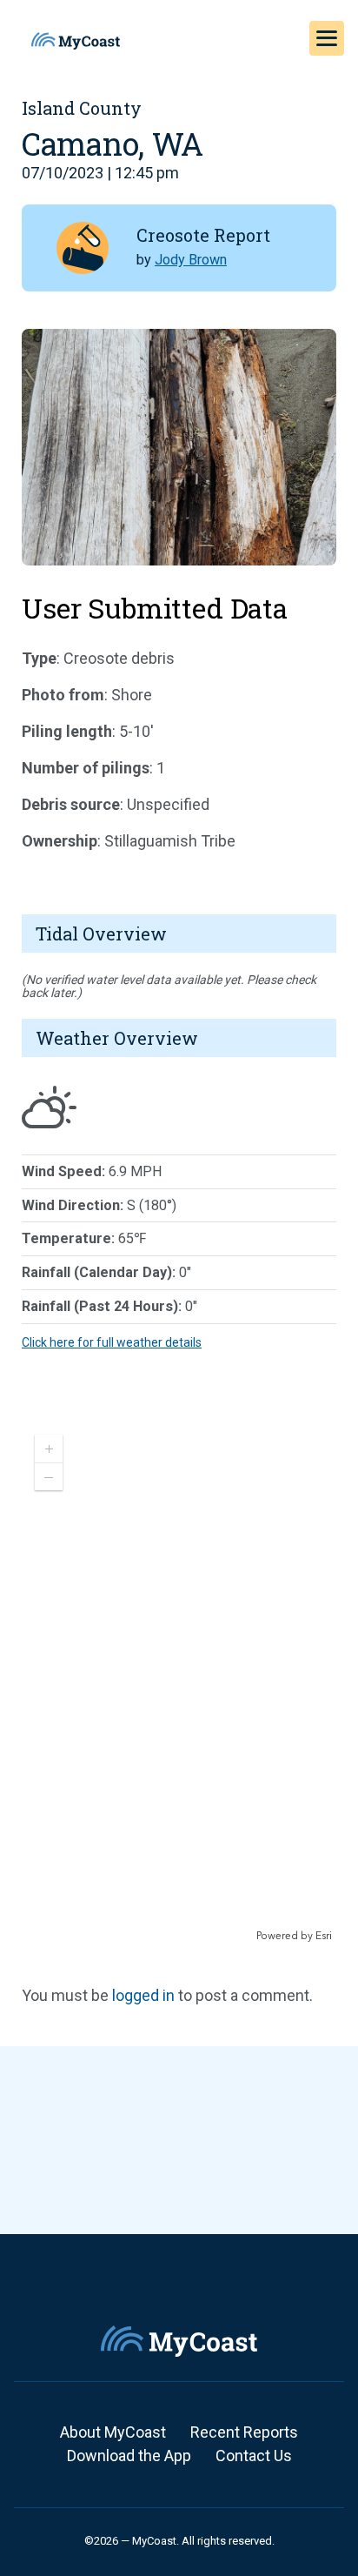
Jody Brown (191, 260)
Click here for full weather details (112, 1342)
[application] (179, 1683)
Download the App (129, 2456)
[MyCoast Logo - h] (76, 41)
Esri (324, 1936)
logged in (143, 1995)
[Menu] (327, 38)
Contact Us (254, 2456)
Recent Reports (244, 2432)
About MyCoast (113, 2432)
